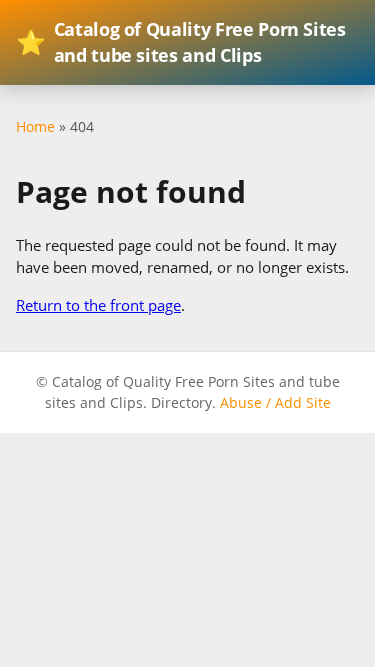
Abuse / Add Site (275, 402)
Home (35, 126)
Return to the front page (98, 305)
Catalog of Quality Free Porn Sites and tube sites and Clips (181, 42)
